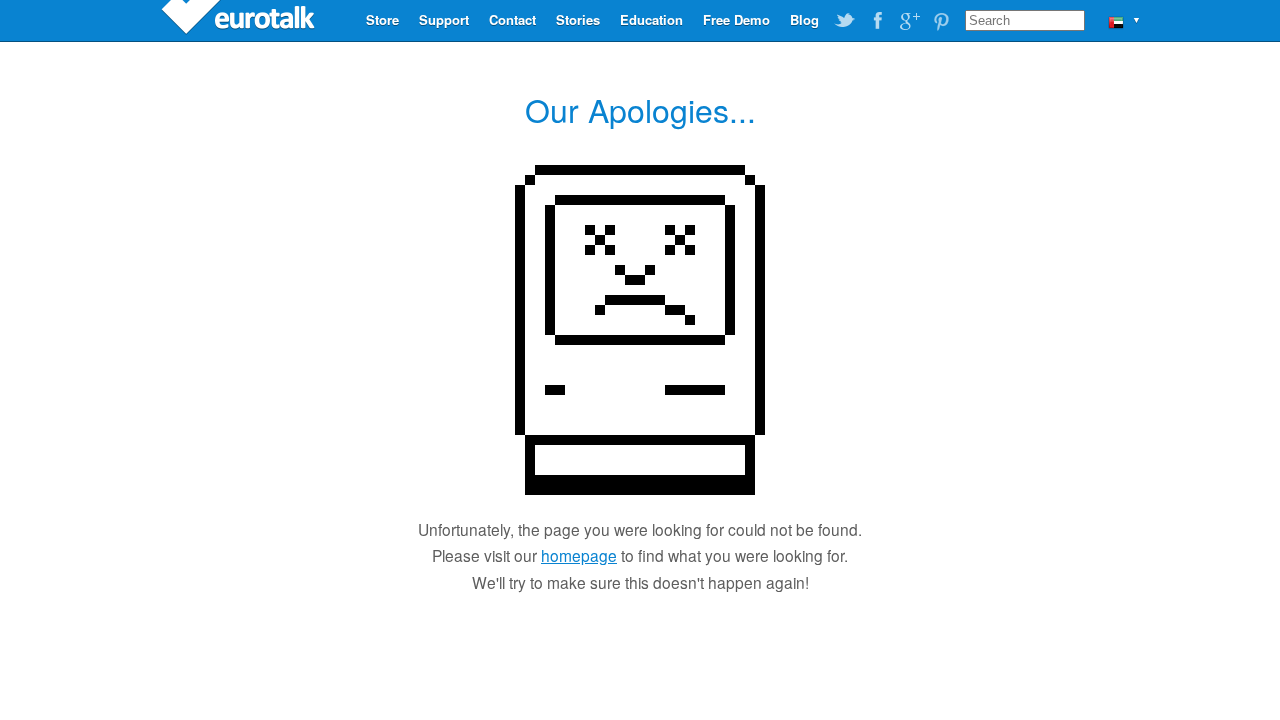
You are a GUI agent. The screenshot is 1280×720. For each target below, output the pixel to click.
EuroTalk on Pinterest (941, 21)
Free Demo (736, 19)
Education (651, 19)
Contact (512, 19)
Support (444, 19)
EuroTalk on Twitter (845, 21)
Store (382, 19)
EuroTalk (240, 20)
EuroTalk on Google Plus (909, 21)
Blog (804, 19)
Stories (578, 19)
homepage (579, 555)
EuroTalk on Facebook (877, 21)
